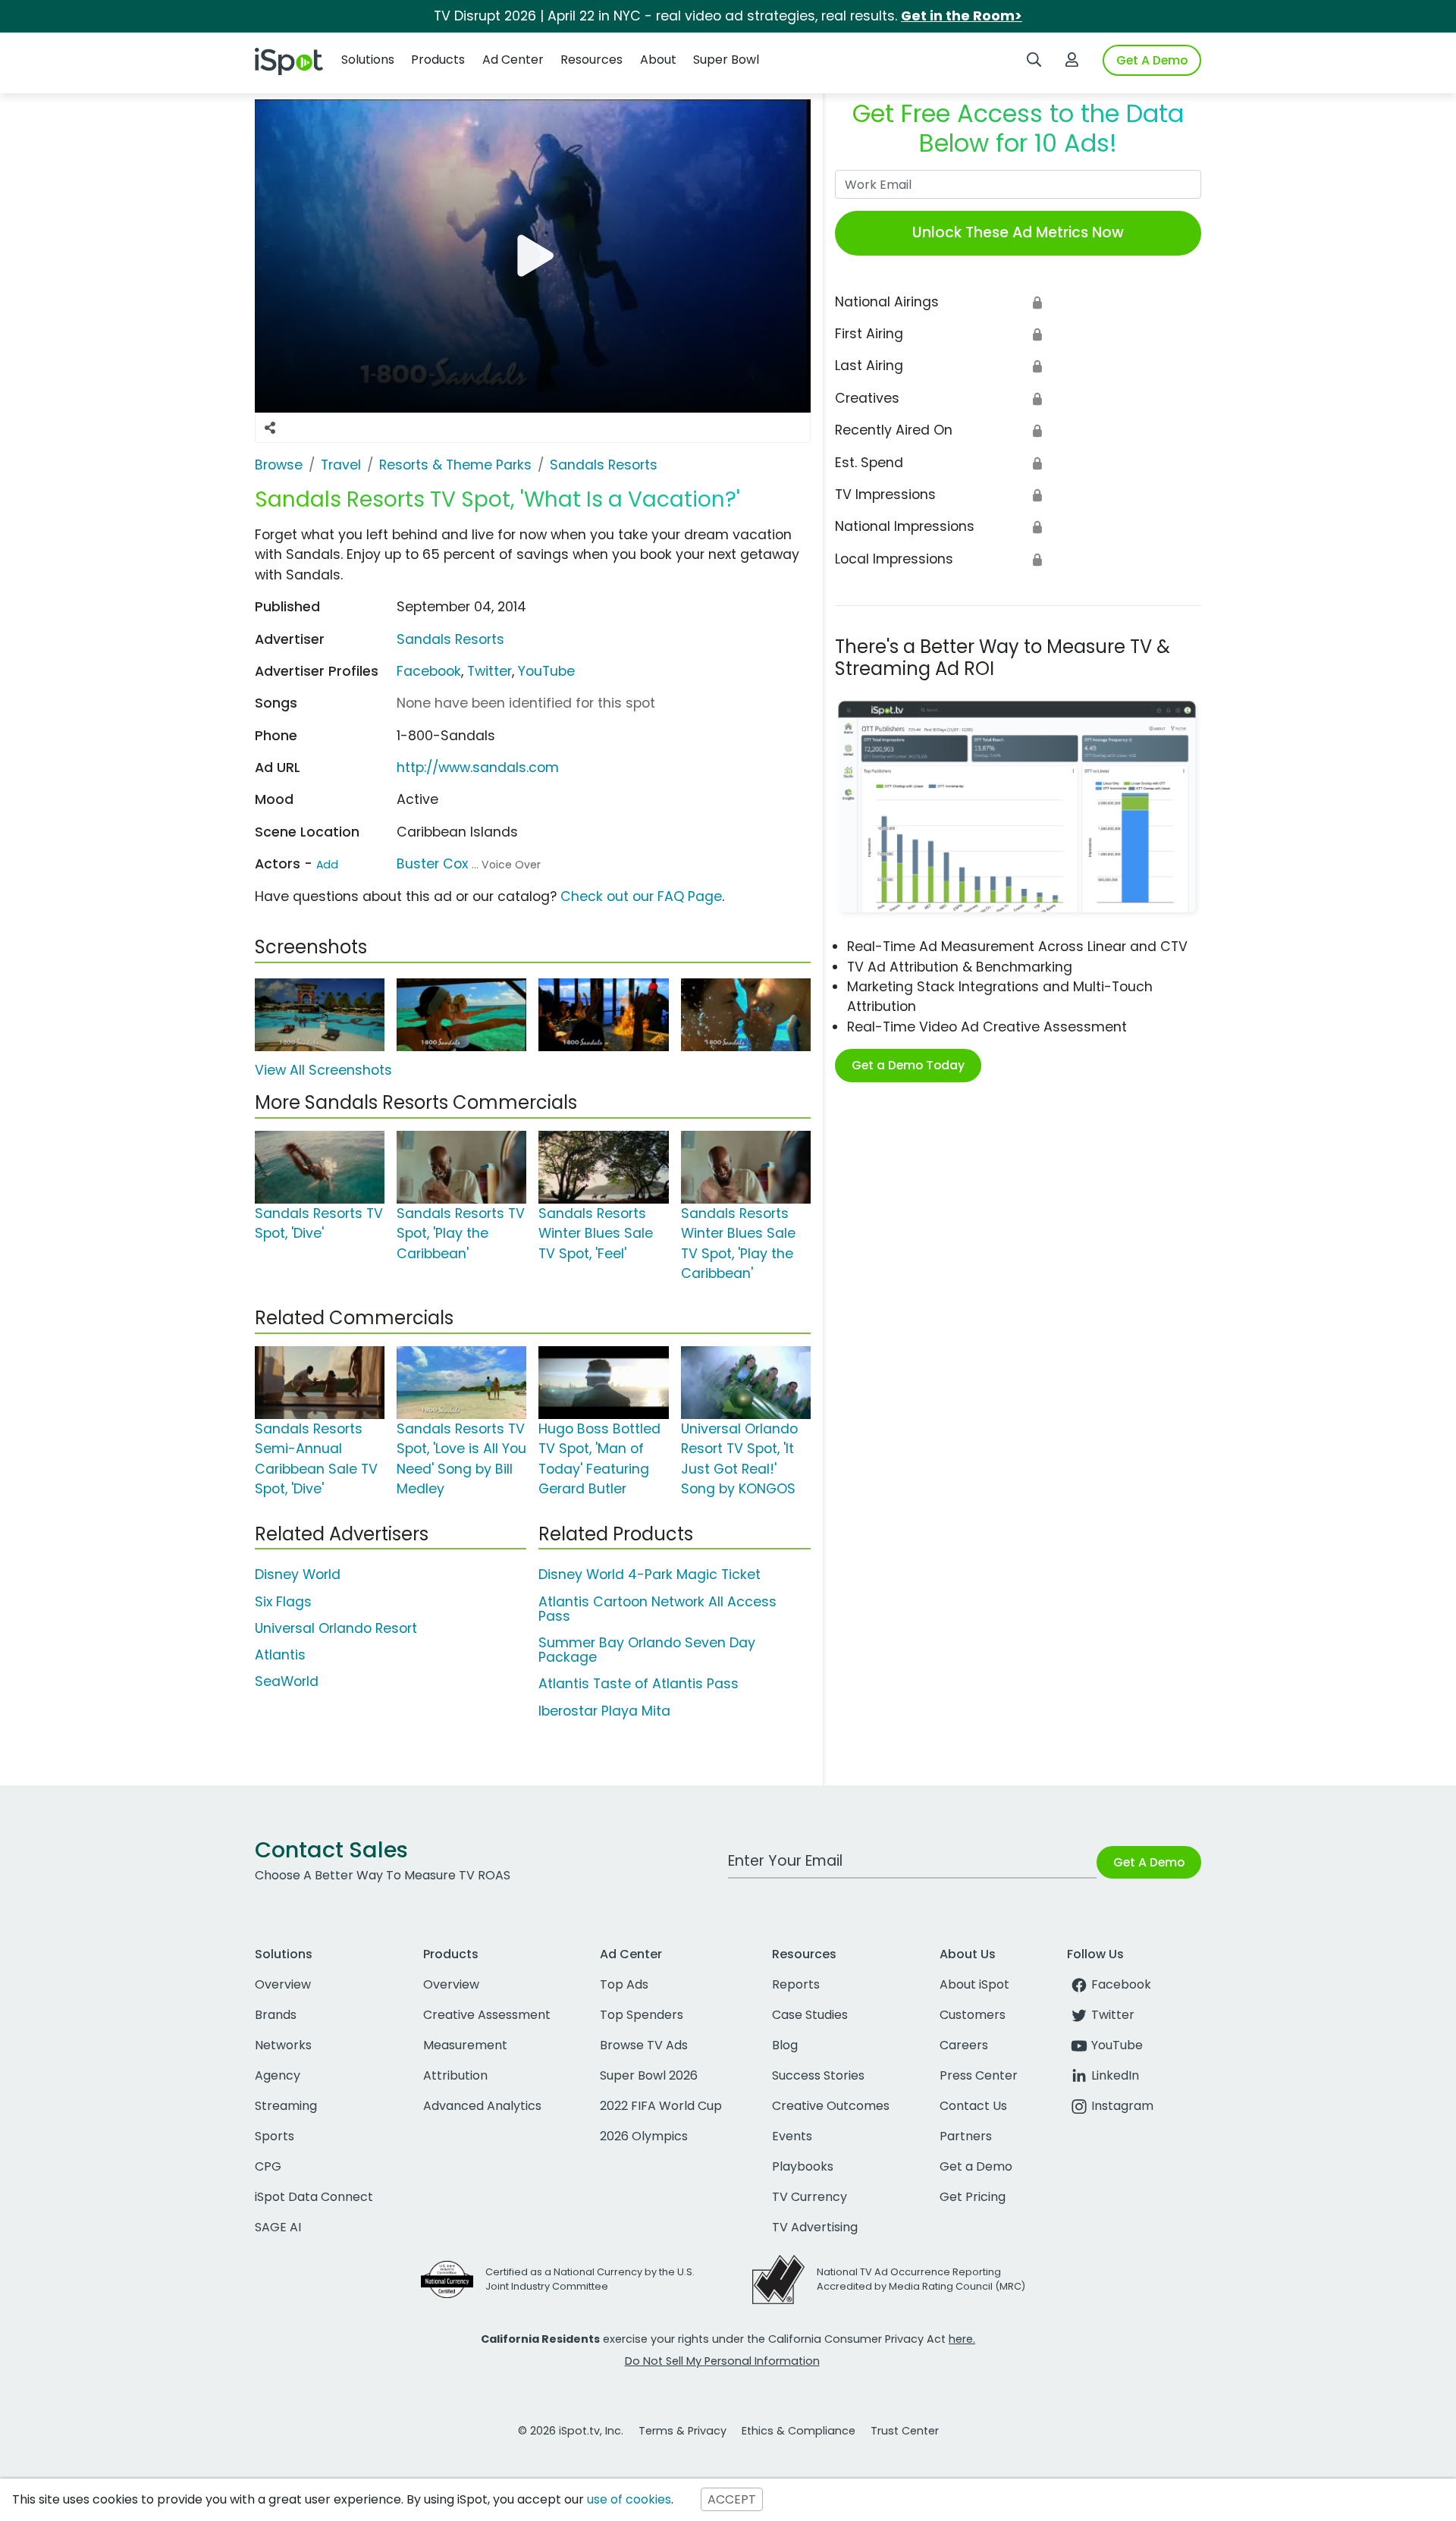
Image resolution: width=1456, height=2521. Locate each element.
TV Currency (810, 2197)
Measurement (465, 2045)
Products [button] (438, 60)
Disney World (298, 1574)
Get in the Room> (962, 16)
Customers (973, 2015)
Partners (966, 2136)
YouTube (546, 671)
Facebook (429, 671)
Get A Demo (1152, 60)
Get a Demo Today (908, 1065)
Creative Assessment (487, 2015)
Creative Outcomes (831, 2106)
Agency (278, 2075)
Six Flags (283, 1602)
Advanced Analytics (482, 2106)
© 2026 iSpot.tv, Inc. (571, 2431)
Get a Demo (976, 2166)
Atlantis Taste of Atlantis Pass (639, 1684)
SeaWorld (287, 1681)
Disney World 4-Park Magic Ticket (650, 1574)
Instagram (1122, 2106)
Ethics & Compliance (799, 2431)
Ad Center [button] (513, 60)
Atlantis (280, 1655)
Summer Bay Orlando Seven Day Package (647, 1650)
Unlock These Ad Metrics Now (1018, 232)
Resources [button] (591, 60)
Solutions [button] (368, 60)
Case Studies (810, 2015)
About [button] (658, 60)
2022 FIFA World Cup (661, 2106)
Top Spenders (642, 2015)
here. (962, 2339)
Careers (964, 2045)
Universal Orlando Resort (336, 1628)
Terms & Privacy (682, 2431)
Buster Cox (432, 864)
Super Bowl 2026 (649, 2075)
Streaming (286, 2106)
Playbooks (803, 2166)
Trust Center (905, 2431)
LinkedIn (1115, 2075)
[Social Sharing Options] (270, 428)
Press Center (979, 2075)
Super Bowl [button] (726, 60)
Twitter (490, 671)
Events (792, 2136)
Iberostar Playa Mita (604, 1711)
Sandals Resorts (450, 639)
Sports (275, 2136)
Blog (785, 2045)
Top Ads (624, 1984)
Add (327, 865)
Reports (796, 1984)
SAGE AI (278, 2227)
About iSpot (974, 1984)
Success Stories (818, 2075)
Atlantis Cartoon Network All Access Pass (657, 1609)
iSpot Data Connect (314, 2197)
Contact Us (973, 2106)
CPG (268, 2166)
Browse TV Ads (644, 2045)
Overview (283, 1984)
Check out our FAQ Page (641, 896)
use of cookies (629, 2499)
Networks (283, 2045)
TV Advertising (815, 2227)
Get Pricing (973, 2197)
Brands (276, 2015)
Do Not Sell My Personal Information (722, 2361)
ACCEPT (732, 2499)
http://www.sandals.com (478, 768)
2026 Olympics (644, 2136)
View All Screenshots (323, 1070)
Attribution (455, 2075)
